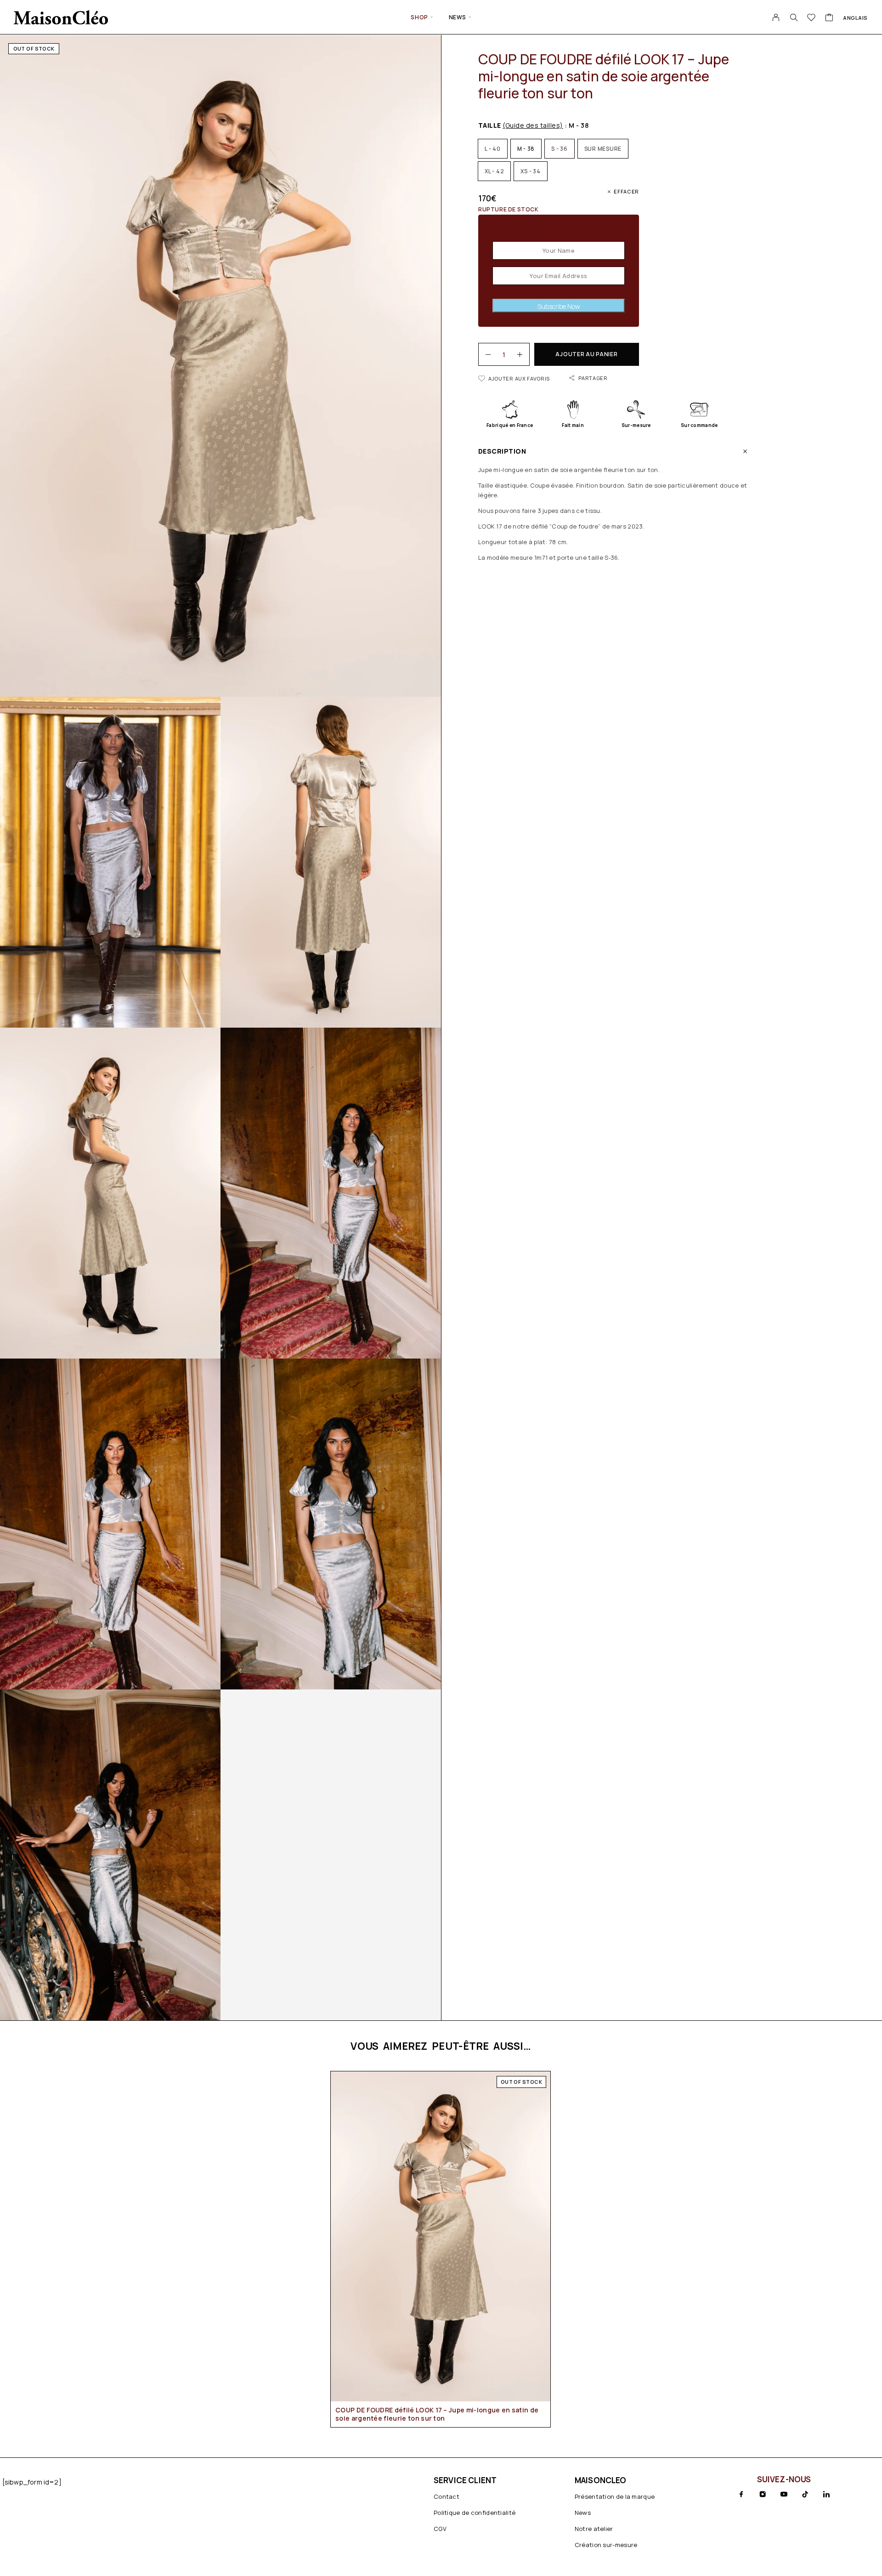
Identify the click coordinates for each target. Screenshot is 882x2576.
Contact (447, 2496)
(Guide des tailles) (533, 125)
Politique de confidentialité (475, 2513)
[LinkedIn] (826, 2494)
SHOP (419, 17)
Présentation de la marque (615, 2496)
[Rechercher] (794, 17)
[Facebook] (741, 2494)
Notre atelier (594, 2529)
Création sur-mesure (606, 2545)
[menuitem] (855, 17)
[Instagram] (763, 2494)
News (458, 17)
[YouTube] (784, 2494)
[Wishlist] (811, 18)
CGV (440, 2529)
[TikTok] (805, 2494)
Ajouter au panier (586, 354)
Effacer (626, 191)
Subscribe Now (559, 306)
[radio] (493, 149)
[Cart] (829, 18)
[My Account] (776, 17)
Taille (521, 125)
